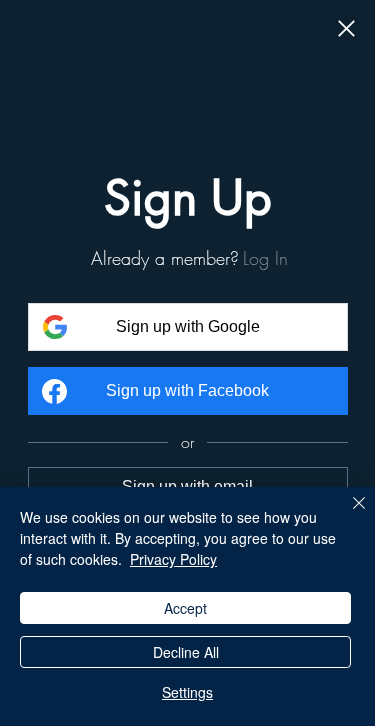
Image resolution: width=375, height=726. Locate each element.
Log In (265, 258)
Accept (185, 608)
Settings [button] (187, 692)
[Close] (346, 30)
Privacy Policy (173, 559)
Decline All (186, 652)
